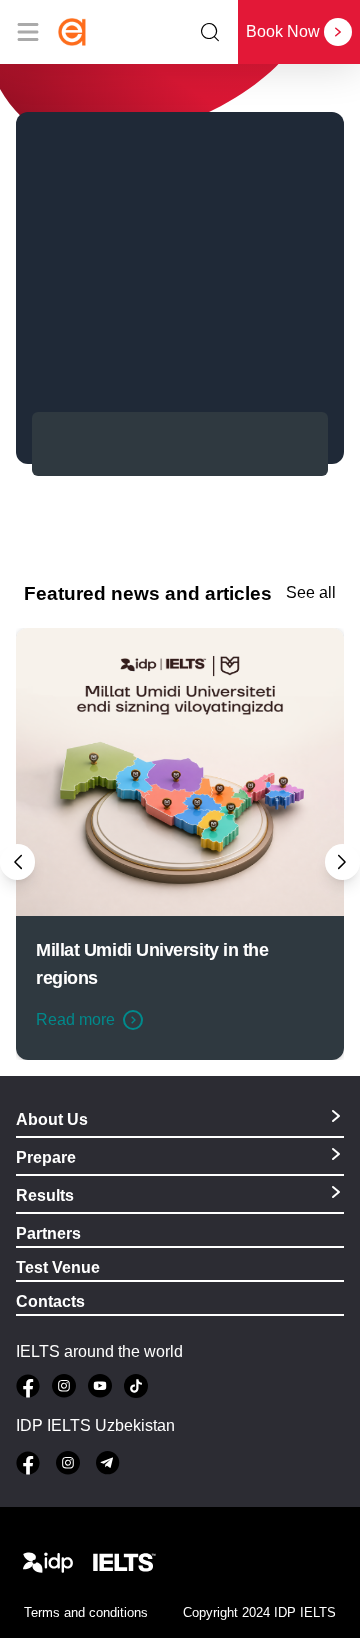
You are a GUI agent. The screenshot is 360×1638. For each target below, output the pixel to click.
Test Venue (58, 1267)
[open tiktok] (136, 1386)
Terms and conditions (86, 1612)
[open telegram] (108, 1463)
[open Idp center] (48, 1563)
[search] (210, 32)
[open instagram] (64, 1386)
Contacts (50, 1301)
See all (311, 593)
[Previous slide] (17, 861)
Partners (48, 1233)
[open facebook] (28, 1386)
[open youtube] (100, 1386)
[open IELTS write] (124, 1563)
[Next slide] (342, 861)
